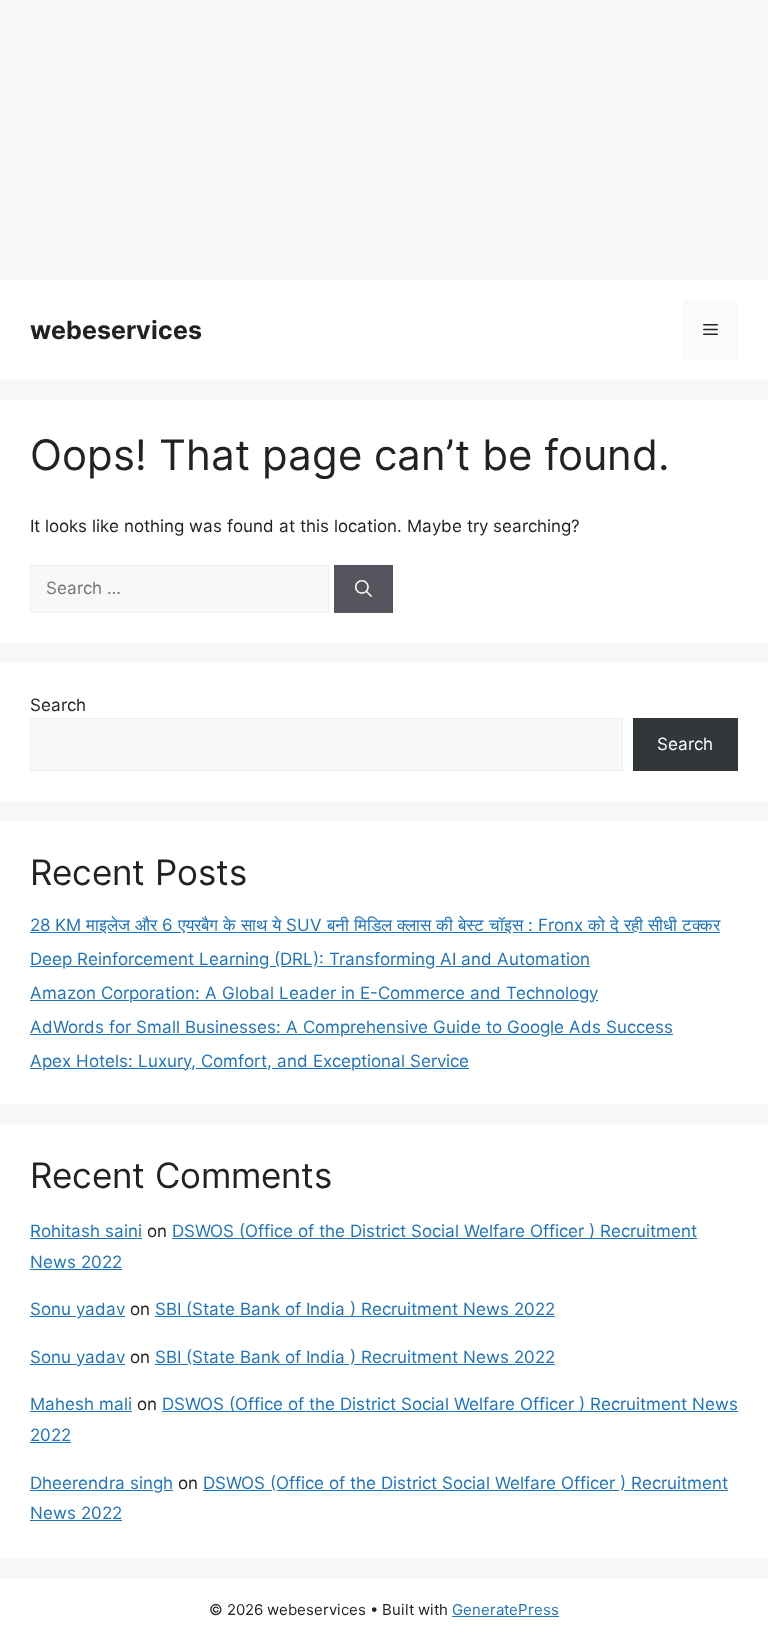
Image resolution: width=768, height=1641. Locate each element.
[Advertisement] (384, 140)
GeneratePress (505, 1609)
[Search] (363, 589)
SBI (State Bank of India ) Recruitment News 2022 (355, 1309)
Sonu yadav (77, 1309)
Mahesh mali (81, 1404)
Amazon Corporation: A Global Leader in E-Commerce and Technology (314, 993)
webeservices (116, 330)
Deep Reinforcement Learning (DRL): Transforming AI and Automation (310, 959)
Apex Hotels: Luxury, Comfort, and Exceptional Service (249, 1061)
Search (58, 705)
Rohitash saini (86, 1231)
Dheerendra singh (101, 1483)
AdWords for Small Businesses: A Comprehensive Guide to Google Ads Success (351, 1027)
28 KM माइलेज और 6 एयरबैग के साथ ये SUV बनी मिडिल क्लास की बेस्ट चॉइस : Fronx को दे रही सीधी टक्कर (375, 925)
